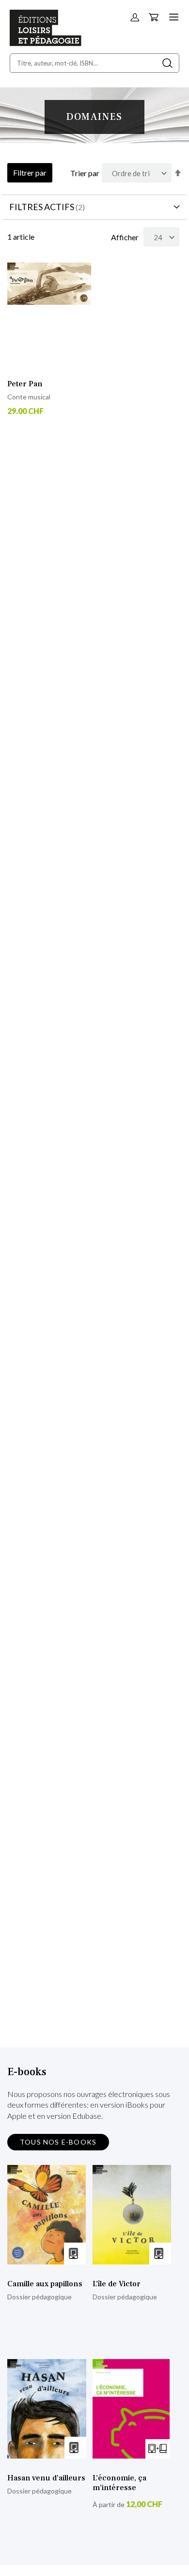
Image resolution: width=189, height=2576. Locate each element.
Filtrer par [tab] (30, 173)
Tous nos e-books (58, 2142)
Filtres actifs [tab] (42, 207)
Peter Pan (25, 384)
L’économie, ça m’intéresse (119, 2483)
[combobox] (94, 63)
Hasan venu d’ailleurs (46, 2478)
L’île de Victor (117, 2284)
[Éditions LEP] (46, 43)
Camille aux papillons (45, 2284)
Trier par (85, 173)
